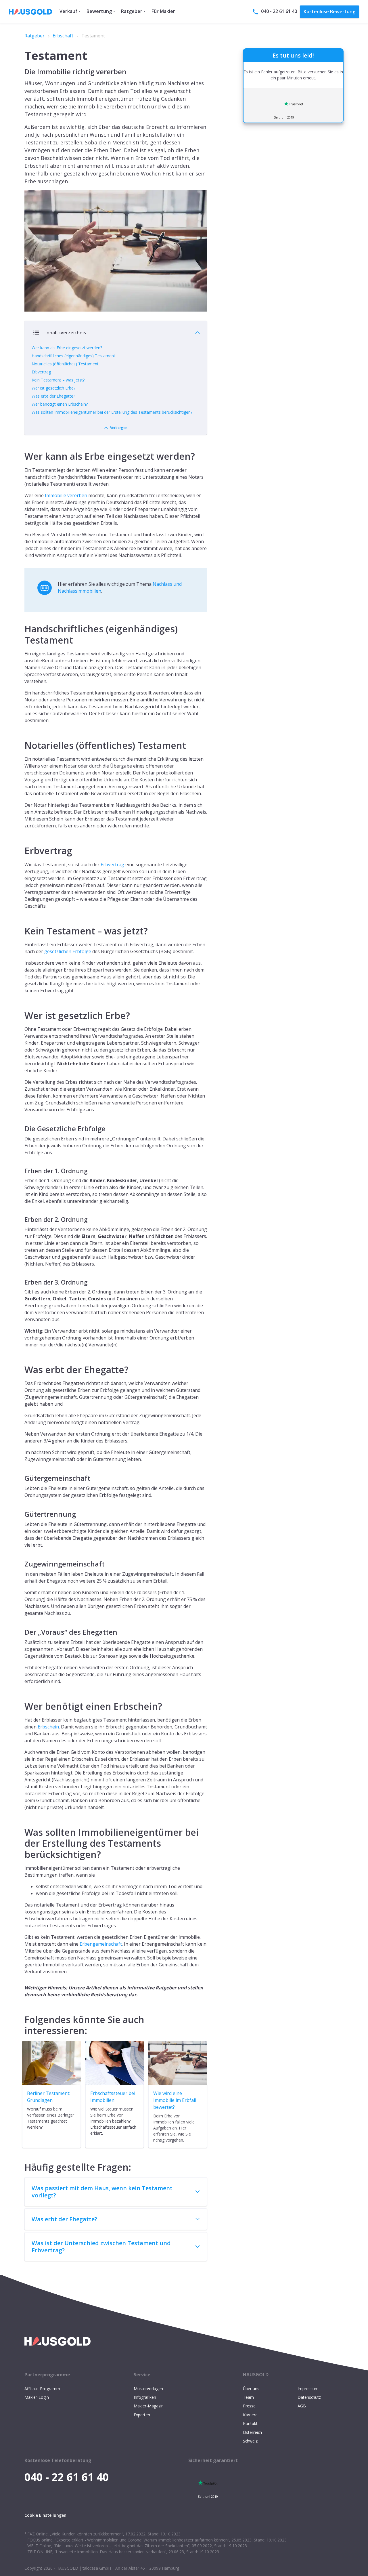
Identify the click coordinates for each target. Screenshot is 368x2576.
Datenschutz (309, 2397)
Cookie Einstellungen (45, 2515)
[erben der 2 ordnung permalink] (22, 1217)
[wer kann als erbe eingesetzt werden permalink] (22, 449)
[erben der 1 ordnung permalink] (22, 1169)
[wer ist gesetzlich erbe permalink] (22, 1009)
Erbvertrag (41, 372)
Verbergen (119, 428)
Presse (249, 2406)
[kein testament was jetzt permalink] (22, 924)
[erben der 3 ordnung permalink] (22, 1280)
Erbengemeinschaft (101, 1944)
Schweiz (250, 2441)
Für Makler (163, 11)
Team (248, 2397)
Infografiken (145, 2397)
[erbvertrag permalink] (22, 844)
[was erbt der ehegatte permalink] (22, 1363)
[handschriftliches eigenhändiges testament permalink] (22, 622)
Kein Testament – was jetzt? (58, 380)
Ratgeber (34, 36)
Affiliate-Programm (42, 2389)
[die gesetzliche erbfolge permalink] (22, 1126)
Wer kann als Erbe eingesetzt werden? (67, 348)
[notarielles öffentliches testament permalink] (22, 739)
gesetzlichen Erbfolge (68, 951)
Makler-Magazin (149, 2406)
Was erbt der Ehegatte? (53, 396)
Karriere (250, 2415)
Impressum (308, 2389)
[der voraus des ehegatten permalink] (22, 1630)
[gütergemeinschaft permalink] (22, 1476)
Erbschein (48, 1727)
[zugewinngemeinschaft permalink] (22, 1562)
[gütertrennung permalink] (22, 1512)
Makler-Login (37, 2397)
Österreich (252, 2432)
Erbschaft (63, 36)
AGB (302, 2406)
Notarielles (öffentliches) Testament (65, 364)
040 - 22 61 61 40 (279, 11)
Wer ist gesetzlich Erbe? (53, 388)
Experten (142, 2415)
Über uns (251, 2389)
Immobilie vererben (66, 495)
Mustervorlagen (148, 2389)
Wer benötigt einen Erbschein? (60, 404)
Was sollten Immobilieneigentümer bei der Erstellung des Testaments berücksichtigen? (112, 412)
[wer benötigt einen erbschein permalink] (22, 1699)
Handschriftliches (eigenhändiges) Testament (73, 356)
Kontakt (250, 2423)
